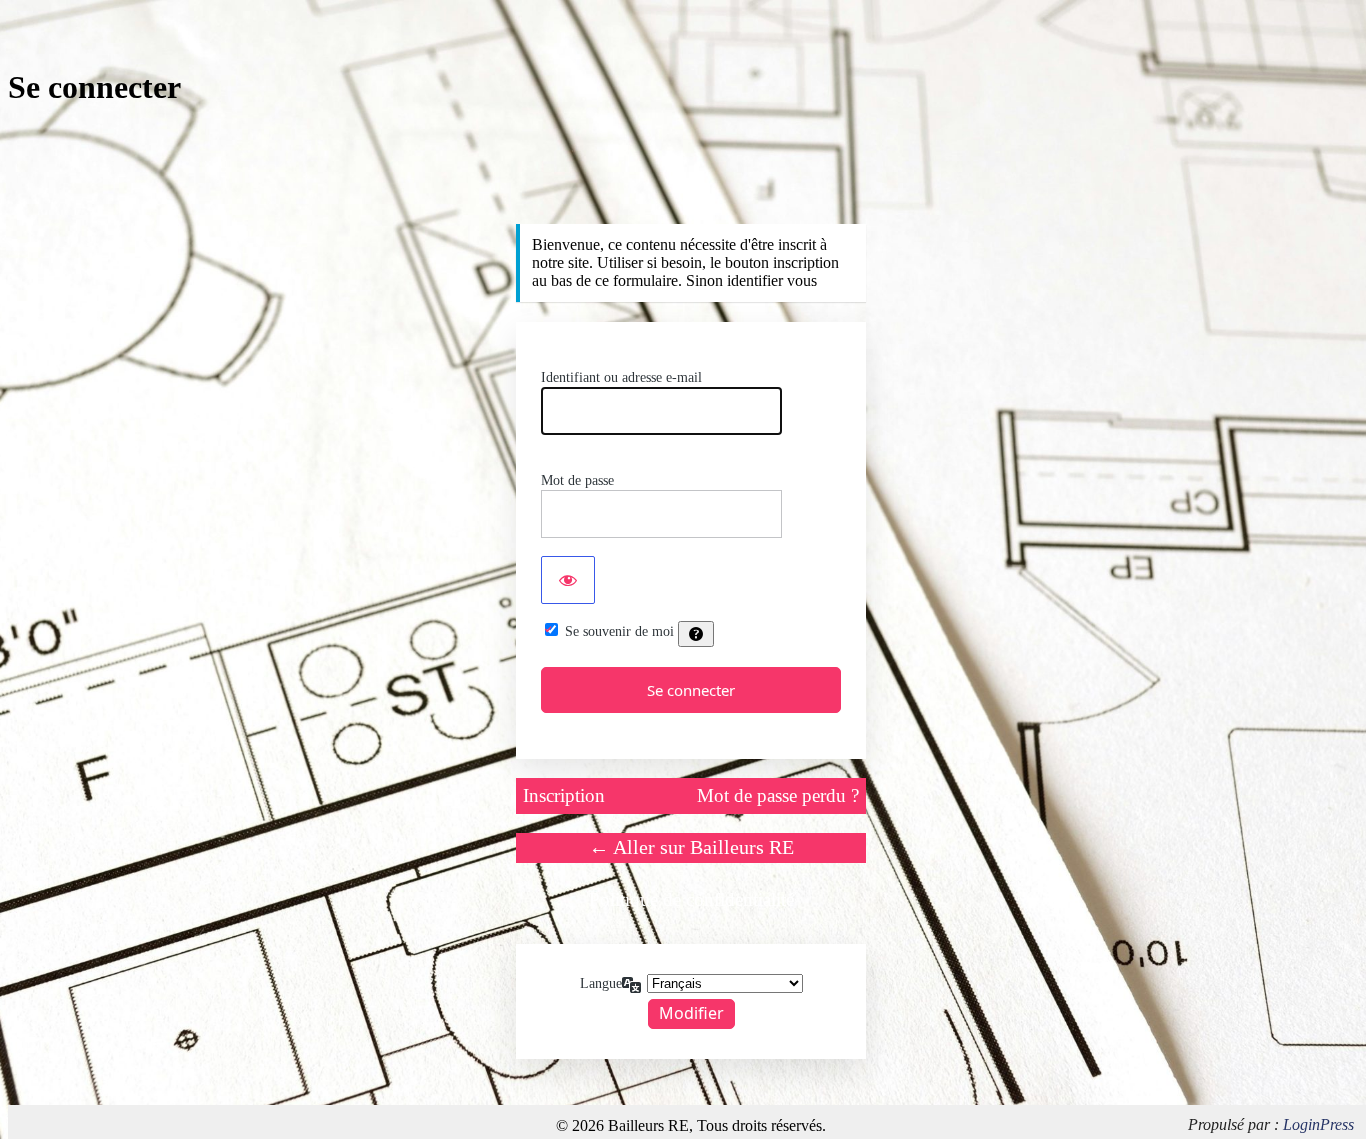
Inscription (564, 795)
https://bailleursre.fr (691, 184)
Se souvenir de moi (619, 631)
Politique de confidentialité (691, 899)
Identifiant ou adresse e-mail (621, 377)
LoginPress (1318, 1124)
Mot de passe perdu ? (778, 795)
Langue (601, 983)
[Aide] (696, 634)
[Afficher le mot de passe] (568, 580)
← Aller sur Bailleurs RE (691, 847)
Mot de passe (577, 480)
